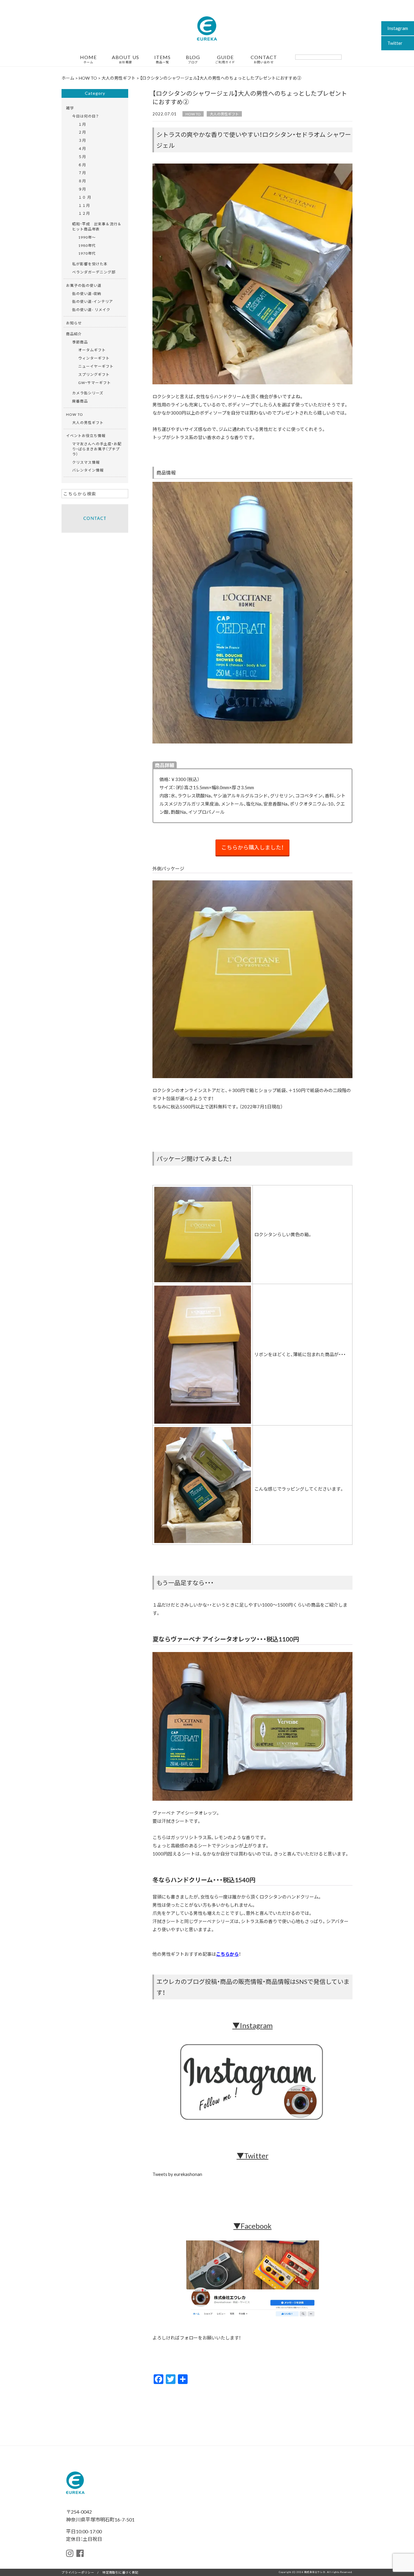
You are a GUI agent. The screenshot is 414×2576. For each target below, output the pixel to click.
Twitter (395, 43)
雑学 (70, 108)
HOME (88, 59)
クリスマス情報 (86, 462)
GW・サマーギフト (95, 382)
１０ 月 (85, 197)
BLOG (193, 59)
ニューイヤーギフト (96, 366)
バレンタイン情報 (88, 470)
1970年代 (87, 253)
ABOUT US (125, 59)
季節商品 (80, 342)
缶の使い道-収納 (87, 293)
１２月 (84, 213)
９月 (82, 189)
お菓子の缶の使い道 (84, 285)
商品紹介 (74, 334)
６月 (82, 165)
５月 (82, 157)
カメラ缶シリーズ (88, 393)
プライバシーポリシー (78, 2572)
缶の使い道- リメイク (91, 310)
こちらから (227, 1954)
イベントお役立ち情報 (86, 435)
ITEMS (162, 59)
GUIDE (225, 59)
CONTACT (264, 59)
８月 (82, 181)
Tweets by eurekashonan (177, 2174)
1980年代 (87, 245)
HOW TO (193, 114)
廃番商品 (80, 401)
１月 (82, 124)
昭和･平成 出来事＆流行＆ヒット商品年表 (97, 226)
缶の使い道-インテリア (93, 301)
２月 (82, 132)
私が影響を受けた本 (90, 264)
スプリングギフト (94, 374)
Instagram (398, 28)
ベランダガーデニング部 (94, 272)
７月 (82, 173)
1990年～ (87, 237)
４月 (82, 148)
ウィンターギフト (94, 358)
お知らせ (74, 323)
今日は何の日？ (85, 116)
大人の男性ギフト (224, 114)
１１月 (84, 205)
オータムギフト (92, 350)
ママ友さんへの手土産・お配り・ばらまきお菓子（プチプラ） (97, 449)
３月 (82, 140)
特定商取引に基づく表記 (120, 2572)
